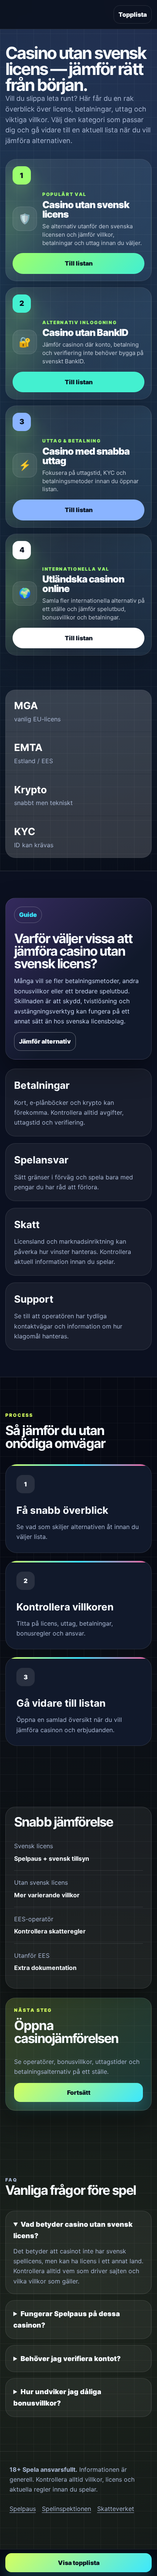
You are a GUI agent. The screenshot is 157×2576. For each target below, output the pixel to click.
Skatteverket (116, 2509)
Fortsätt (79, 2092)
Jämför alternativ (45, 1041)
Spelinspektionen (66, 2509)
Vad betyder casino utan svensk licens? (73, 2230)
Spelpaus (23, 2509)
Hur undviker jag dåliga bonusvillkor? (57, 2397)
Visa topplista (79, 2563)
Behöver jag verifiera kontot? (71, 2359)
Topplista (133, 14)
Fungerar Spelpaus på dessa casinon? (67, 2319)
